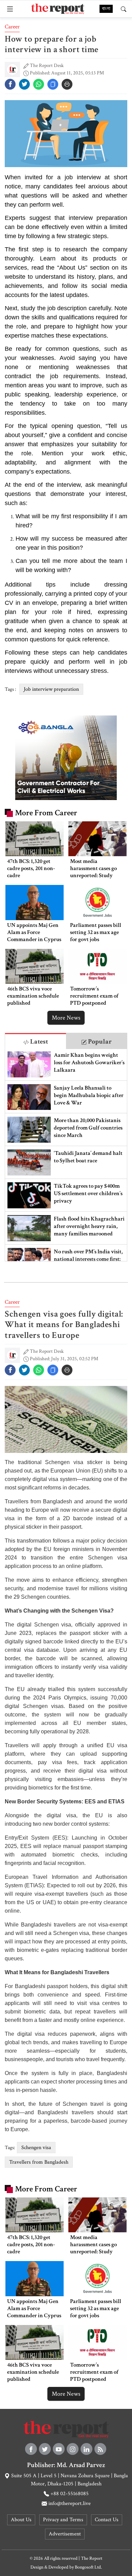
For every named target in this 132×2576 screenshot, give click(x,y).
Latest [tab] (38, 1042)
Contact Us (107, 2520)
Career (12, 27)
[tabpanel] (66, 1155)
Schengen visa (36, 2148)
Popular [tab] (99, 1042)
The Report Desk (47, 65)
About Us (21, 2520)
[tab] (36, 1041)
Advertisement (65, 2534)
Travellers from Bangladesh (39, 2162)
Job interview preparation (51, 689)
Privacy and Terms (63, 2520)
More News (66, 1018)
